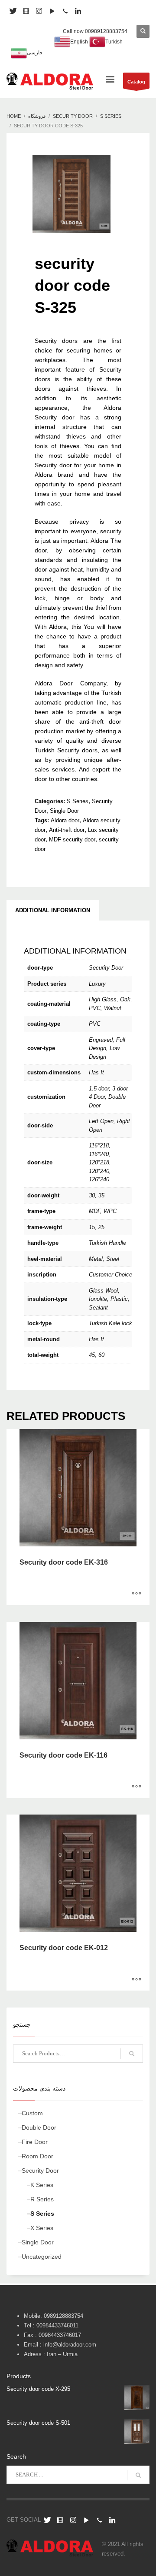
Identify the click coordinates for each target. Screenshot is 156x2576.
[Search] (132, 2054)
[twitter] (13, 11)
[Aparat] (26, 11)
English (79, 42)
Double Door (39, 2127)
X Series (42, 2228)
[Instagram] (39, 11)
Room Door (37, 2156)
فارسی (35, 53)
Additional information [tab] (53, 910)
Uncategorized (42, 2257)
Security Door (40, 2170)
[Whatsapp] (65, 11)
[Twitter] (47, 2520)
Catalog (136, 82)
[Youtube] (52, 11)
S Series (78, 801)
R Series (42, 2199)
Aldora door (65, 820)
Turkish (114, 42)
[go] (138, 2475)
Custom (32, 2113)
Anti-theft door (67, 830)
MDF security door (72, 839)
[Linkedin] (78, 11)
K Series (42, 2185)
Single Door (64, 811)
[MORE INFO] (136, 1594)
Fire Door (35, 2142)
